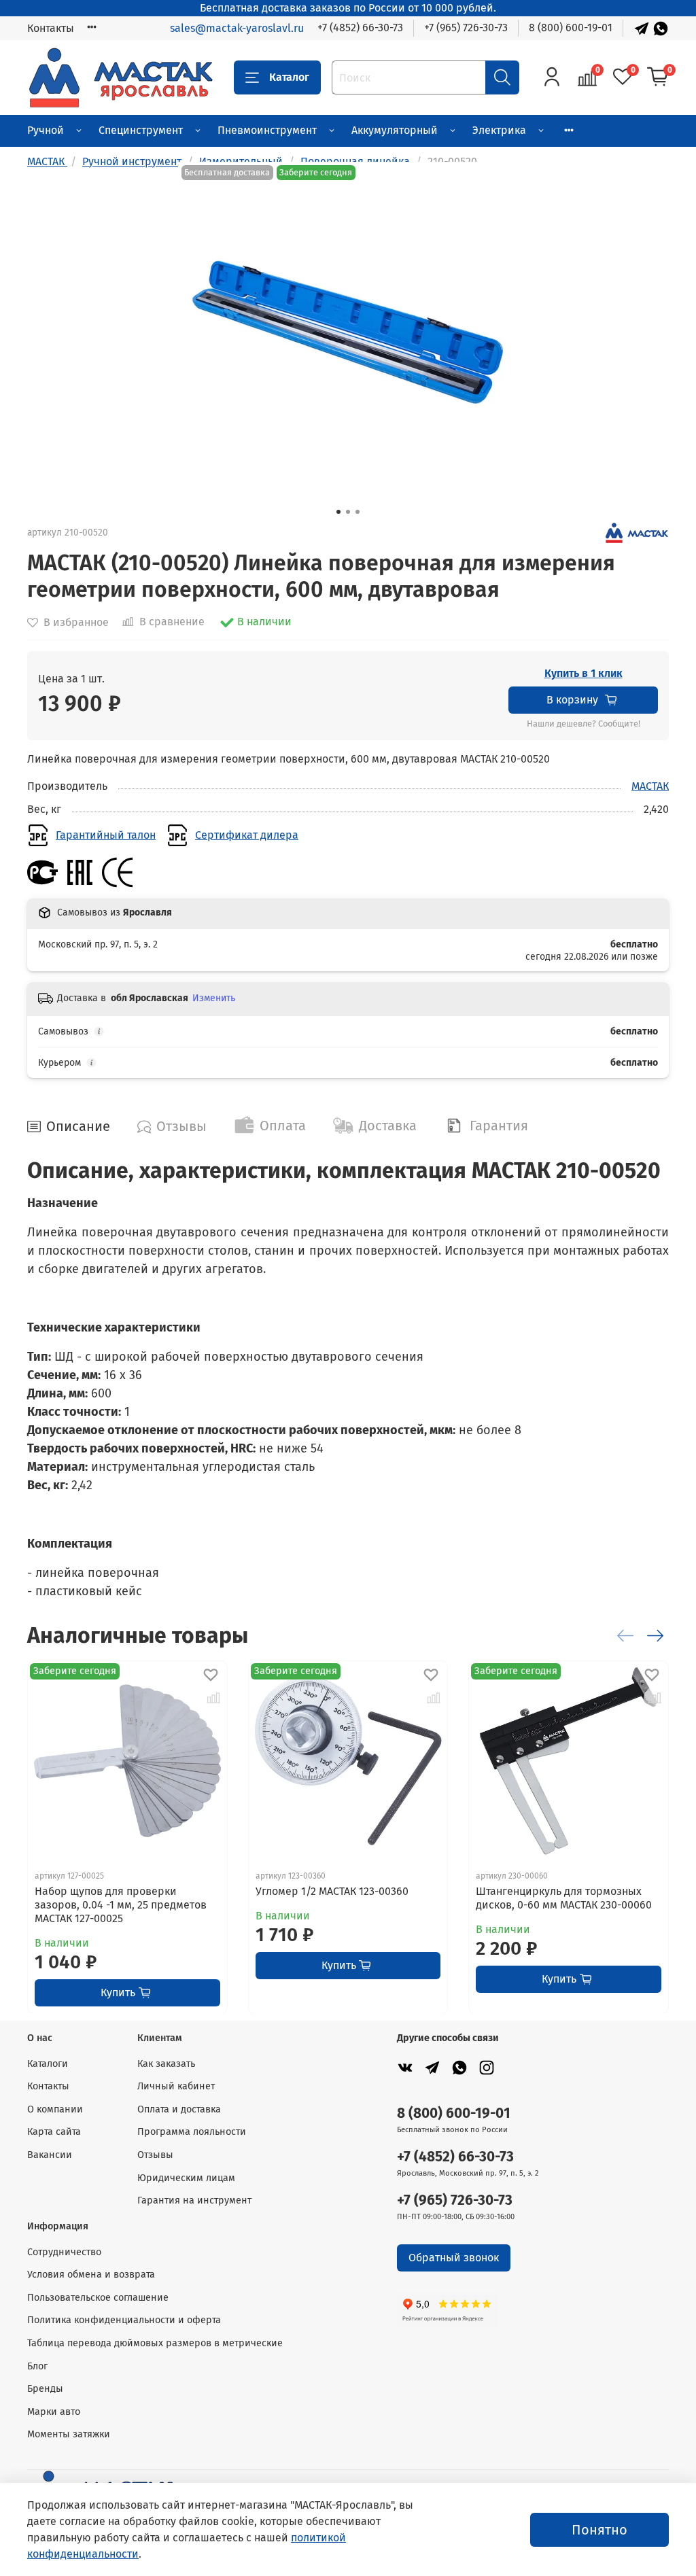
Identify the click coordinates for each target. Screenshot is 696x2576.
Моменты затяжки (69, 2434)
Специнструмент (141, 130)
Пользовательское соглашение (98, 2298)
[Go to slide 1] (338, 512)
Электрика (499, 130)
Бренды (45, 2389)
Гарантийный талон (106, 835)
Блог (37, 2366)
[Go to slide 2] (348, 512)
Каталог (289, 77)
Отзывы (155, 2155)
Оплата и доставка (179, 2109)
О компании (55, 2109)
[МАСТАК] (637, 532)
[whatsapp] (459, 2068)
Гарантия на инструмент (194, 2200)
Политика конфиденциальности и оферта (124, 2320)
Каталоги (48, 2064)
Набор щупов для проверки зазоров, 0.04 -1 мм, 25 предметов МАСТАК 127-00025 (121, 1904)
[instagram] (487, 2068)
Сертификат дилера (247, 835)
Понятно (599, 2530)
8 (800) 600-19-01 (571, 28)
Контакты (51, 28)
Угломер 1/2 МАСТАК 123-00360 (332, 1891)
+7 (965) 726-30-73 (466, 28)
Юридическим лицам (186, 2178)
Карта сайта (54, 2132)
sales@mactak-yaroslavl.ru (237, 28)
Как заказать (166, 2064)
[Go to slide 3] (358, 512)
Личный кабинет (176, 2086)
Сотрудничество (64, 2252)
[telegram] (432, 2068)
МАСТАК (650, 786)
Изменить (214, 998)
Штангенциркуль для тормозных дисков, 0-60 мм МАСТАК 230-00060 (564, 1897)
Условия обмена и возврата (91, 2275)
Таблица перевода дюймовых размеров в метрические (155, 2343)
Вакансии (50, 2155)
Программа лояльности (192, 2132)
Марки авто (54, 2412)
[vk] (405, 2068)
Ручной (46, 130)
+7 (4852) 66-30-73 (360, 28)
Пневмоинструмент (267, 130)
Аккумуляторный (395, 130)
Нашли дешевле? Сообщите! (584, 724)
